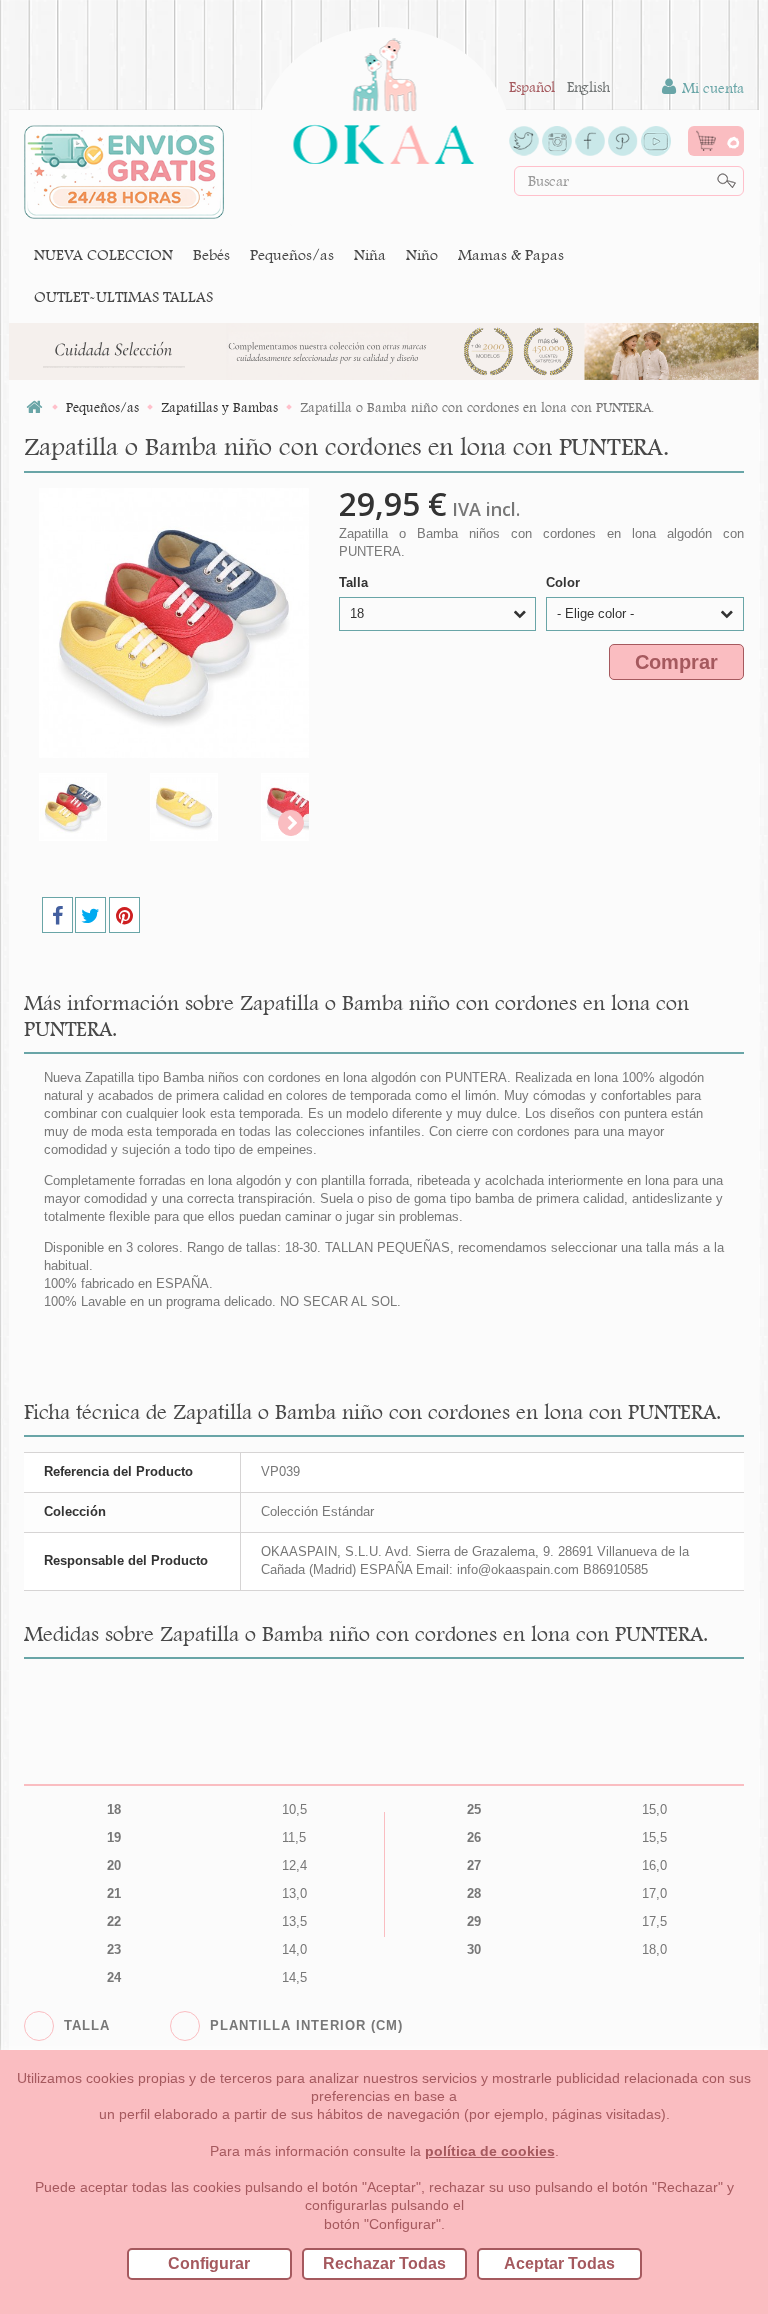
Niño (422, 254)
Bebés (211, 254)
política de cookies (490, 2151)
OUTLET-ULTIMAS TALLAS (123, 296)
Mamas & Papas (511, 254)
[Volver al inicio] (34, 407)
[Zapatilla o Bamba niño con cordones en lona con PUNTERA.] (89, 807)
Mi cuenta (711, 88)
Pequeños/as (292, 254)
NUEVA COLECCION (103, 254)
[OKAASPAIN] (383, 96)
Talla (355, 582)
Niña (370, 254)
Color (565, 582)
